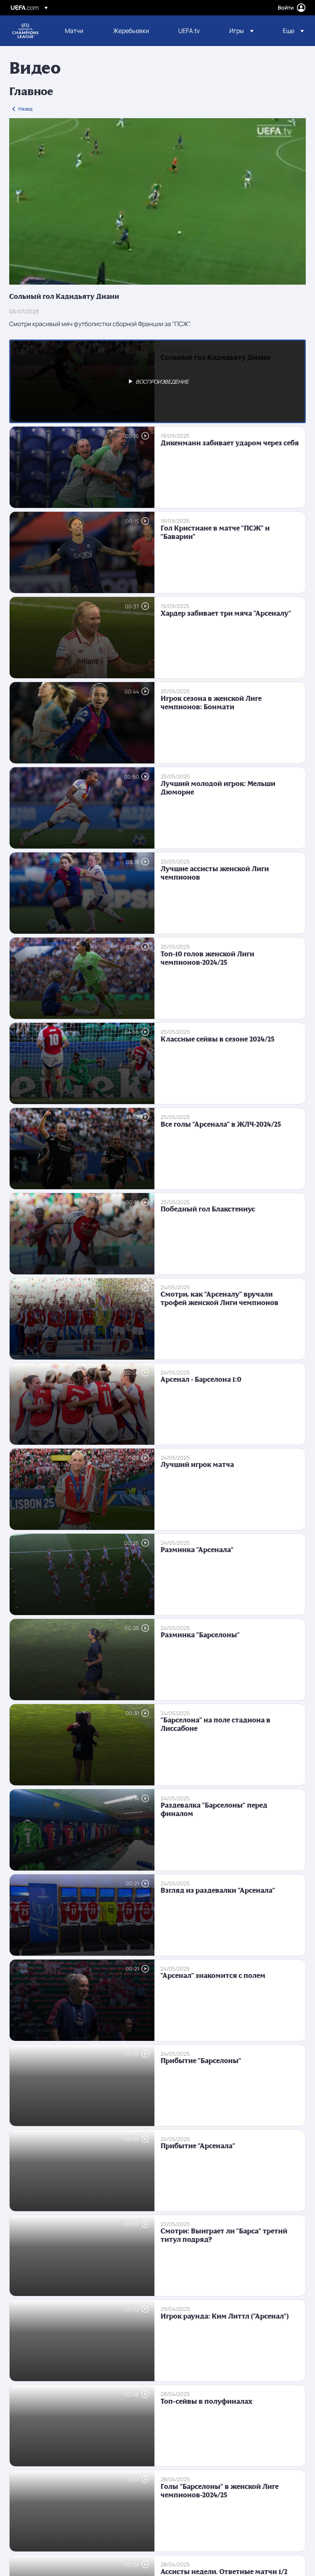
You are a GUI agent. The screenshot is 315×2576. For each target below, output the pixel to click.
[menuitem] (79, 31)
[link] (74, 31)
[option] (157, 381)
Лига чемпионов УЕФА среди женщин (25, 31)
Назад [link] (25, 109)
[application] (157, 201)
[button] (241, 31)
